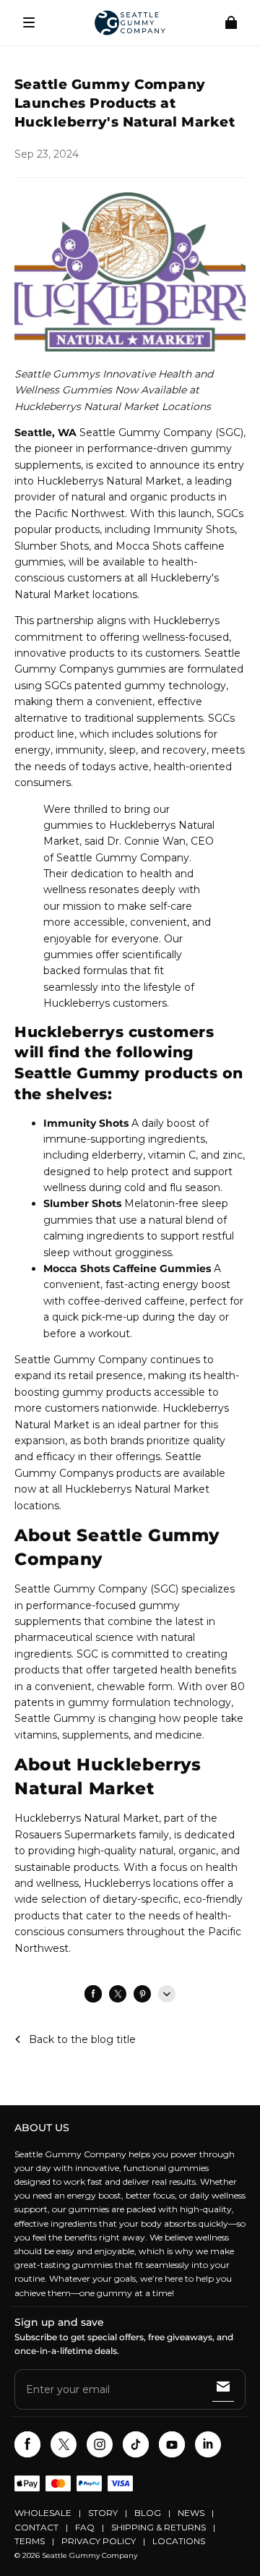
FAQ (85, 2527)
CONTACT (36, 2527)
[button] (29, 22)
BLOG (148, 2513)
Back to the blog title (82, 2039)
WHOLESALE (43, 2513)
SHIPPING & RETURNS (159, 2527)
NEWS (191, 2513)
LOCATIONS (179, 2541)
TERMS (30, 2541)
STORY (103, 2513)
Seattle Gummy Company (90, 2555)
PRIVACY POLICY (99, 2541)
